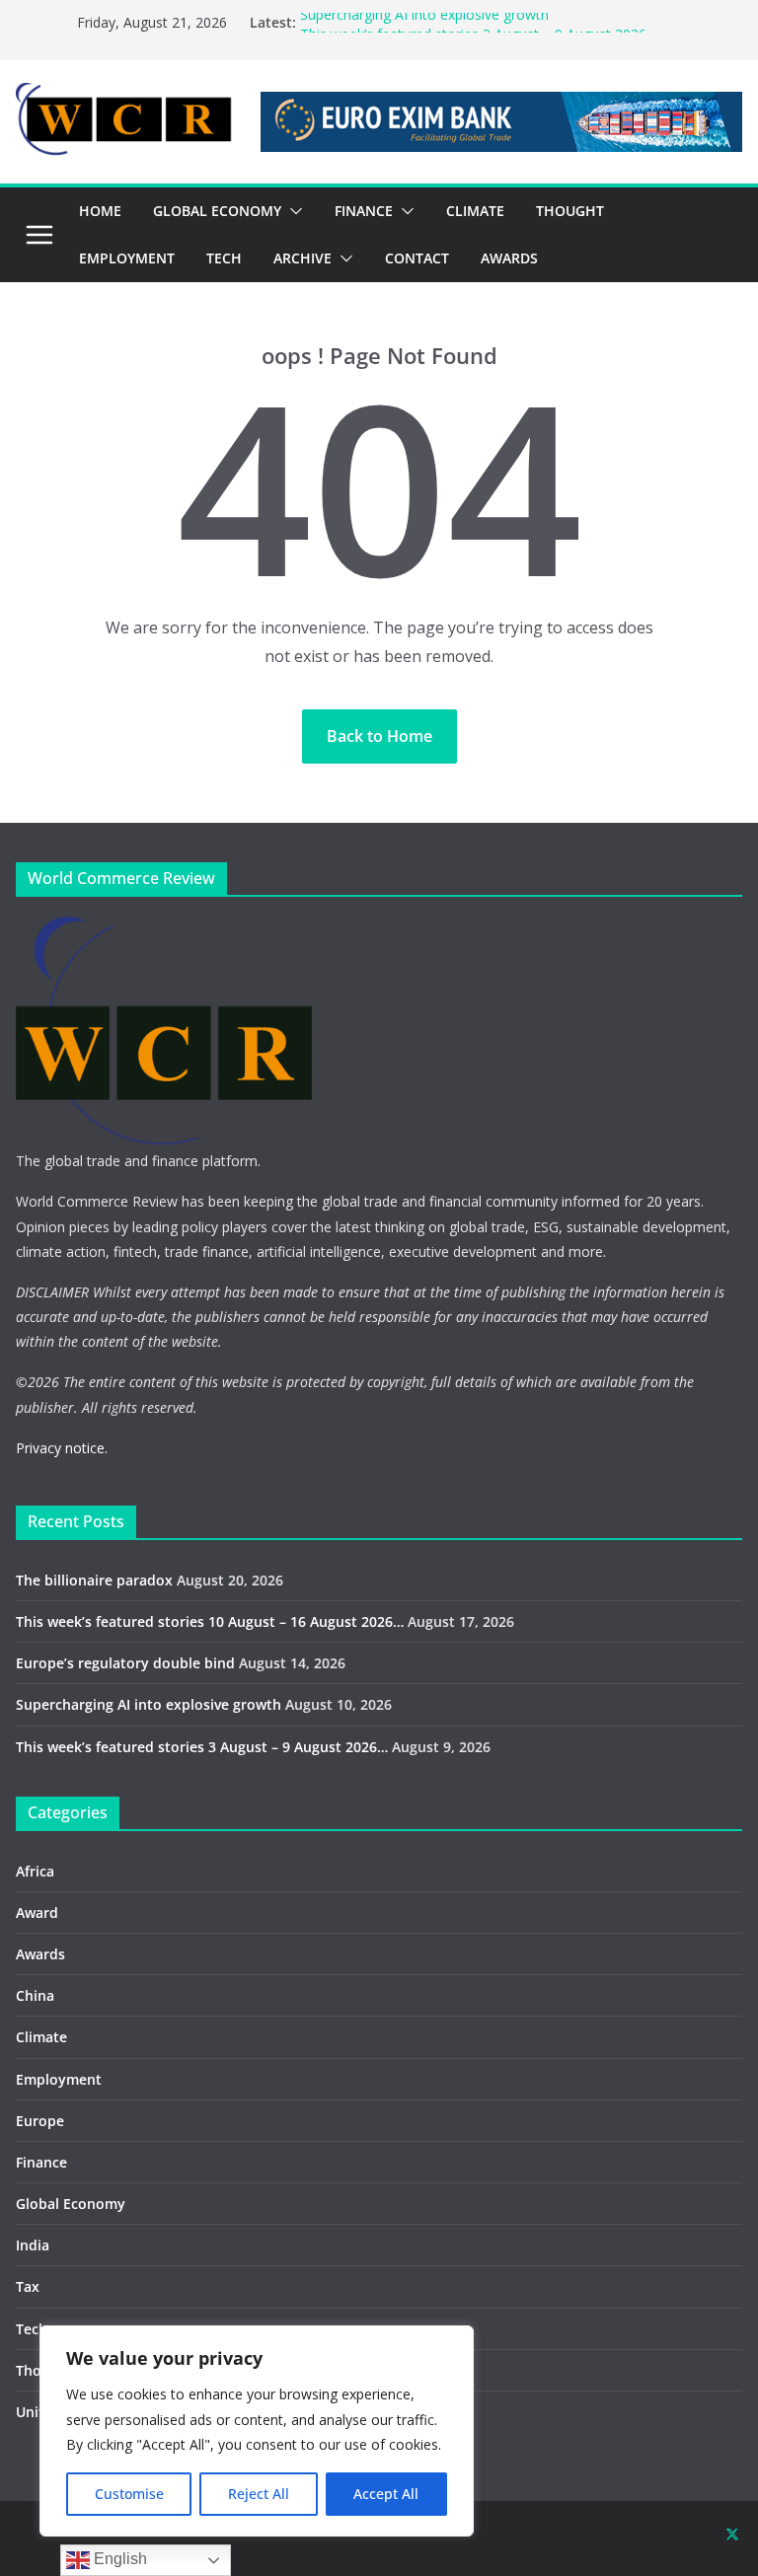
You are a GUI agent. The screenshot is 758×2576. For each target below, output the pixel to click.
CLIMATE (475, 211)
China (35, 1995)
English (118, 2559)
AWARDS (509, 258)
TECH (224, 258)
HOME (100, 211)
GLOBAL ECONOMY (217, 211)
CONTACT (417, 258)
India (33, 2245)
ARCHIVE (303, 258)
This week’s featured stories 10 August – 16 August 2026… (210, 1621)
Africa (35, 1871)
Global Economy (71, 2204)
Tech (32, 2329)
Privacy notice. (62, 1448)
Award (37, 1913)
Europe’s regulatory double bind (125, 1663)
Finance (41, 2162)
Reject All (259, 2494)
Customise (129, 2494)
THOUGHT (570, 211)
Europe (40, 2121)
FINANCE (364, 211)
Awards (40, 1954)
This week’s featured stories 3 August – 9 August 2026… (202, 1747)
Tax (28, 2286)
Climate (41, 2037)
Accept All (386, 2494)
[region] (257, 2431)
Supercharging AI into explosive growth (424, 22)
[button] (292, 211)
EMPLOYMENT (127, 258)
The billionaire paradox (94, 1580)
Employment (59, 2079)
